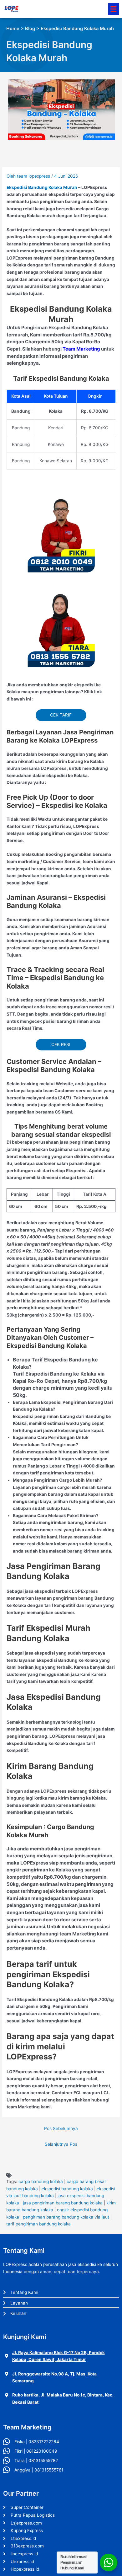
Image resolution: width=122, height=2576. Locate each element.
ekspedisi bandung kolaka (67, 2189)
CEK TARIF (61, 715)
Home (13, 29)
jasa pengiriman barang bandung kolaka (63, 2203)
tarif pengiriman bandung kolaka (38, 2224)
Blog (30, 29)
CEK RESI (61, 1044)
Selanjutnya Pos (61, 2144)
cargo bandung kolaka (41, 2182)
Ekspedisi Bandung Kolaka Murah (42, 187)
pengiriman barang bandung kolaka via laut (66, 2217)
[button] (114, 9)
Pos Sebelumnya (61, 2128)
